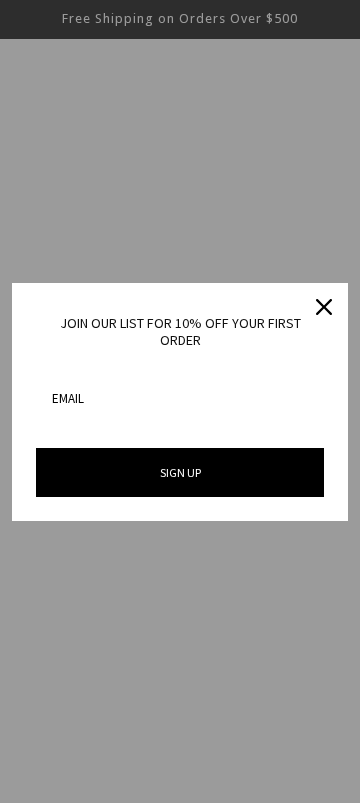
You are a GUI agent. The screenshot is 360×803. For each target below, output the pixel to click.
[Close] (324, 307)
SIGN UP (180, 472)
